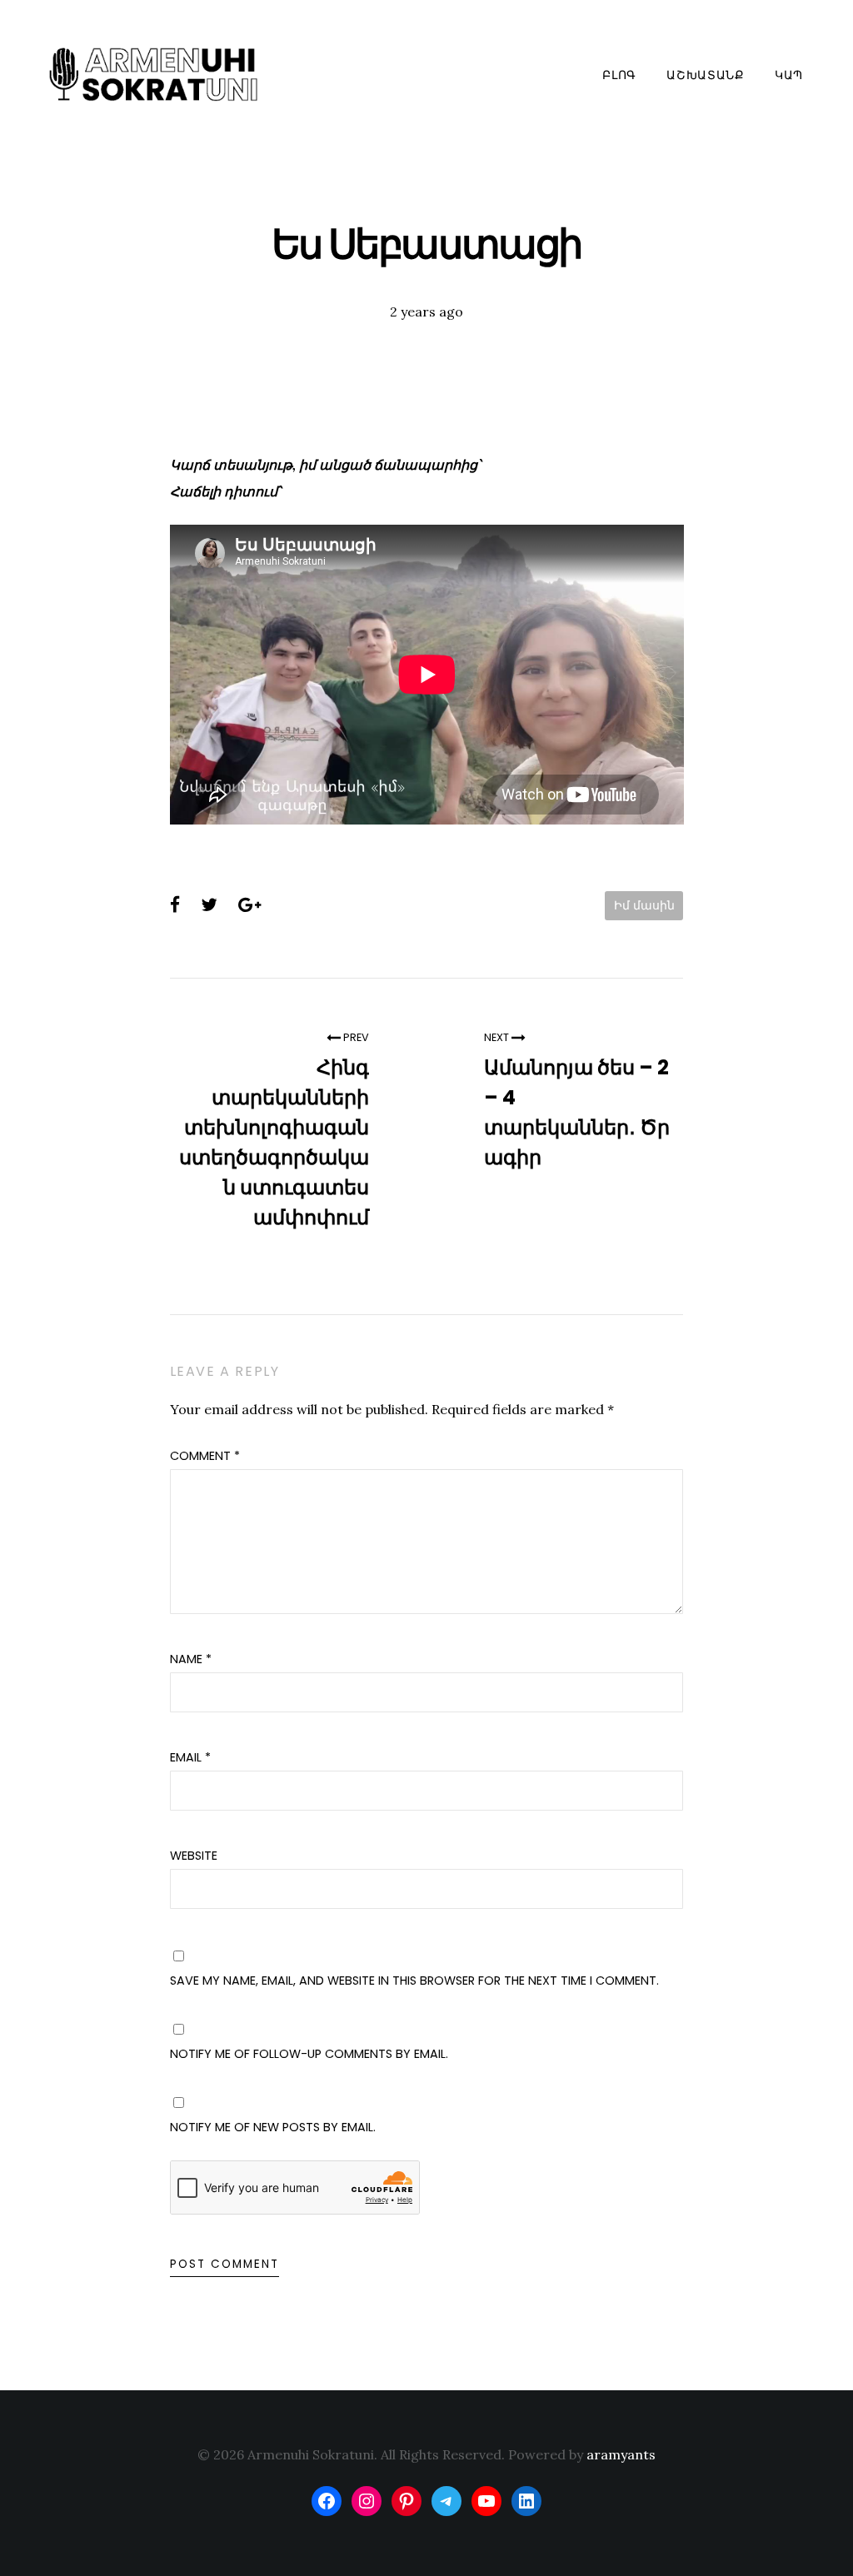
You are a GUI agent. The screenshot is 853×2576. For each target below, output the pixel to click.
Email (190, 1757)
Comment (205, 1456)
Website (194, 1856)
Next (498, 1037)
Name (191, 1659)
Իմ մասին (644, 905)
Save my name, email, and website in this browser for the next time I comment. (414, 1981)
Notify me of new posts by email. (273, 2127)
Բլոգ (619, 75)
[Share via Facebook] (175, 905)
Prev (355, 1037)
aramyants (621, 2454)
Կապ (789, 75)
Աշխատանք (706, 75)
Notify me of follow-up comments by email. (309, 2054)
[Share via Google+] (249, 905)
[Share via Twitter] (209, 905)
